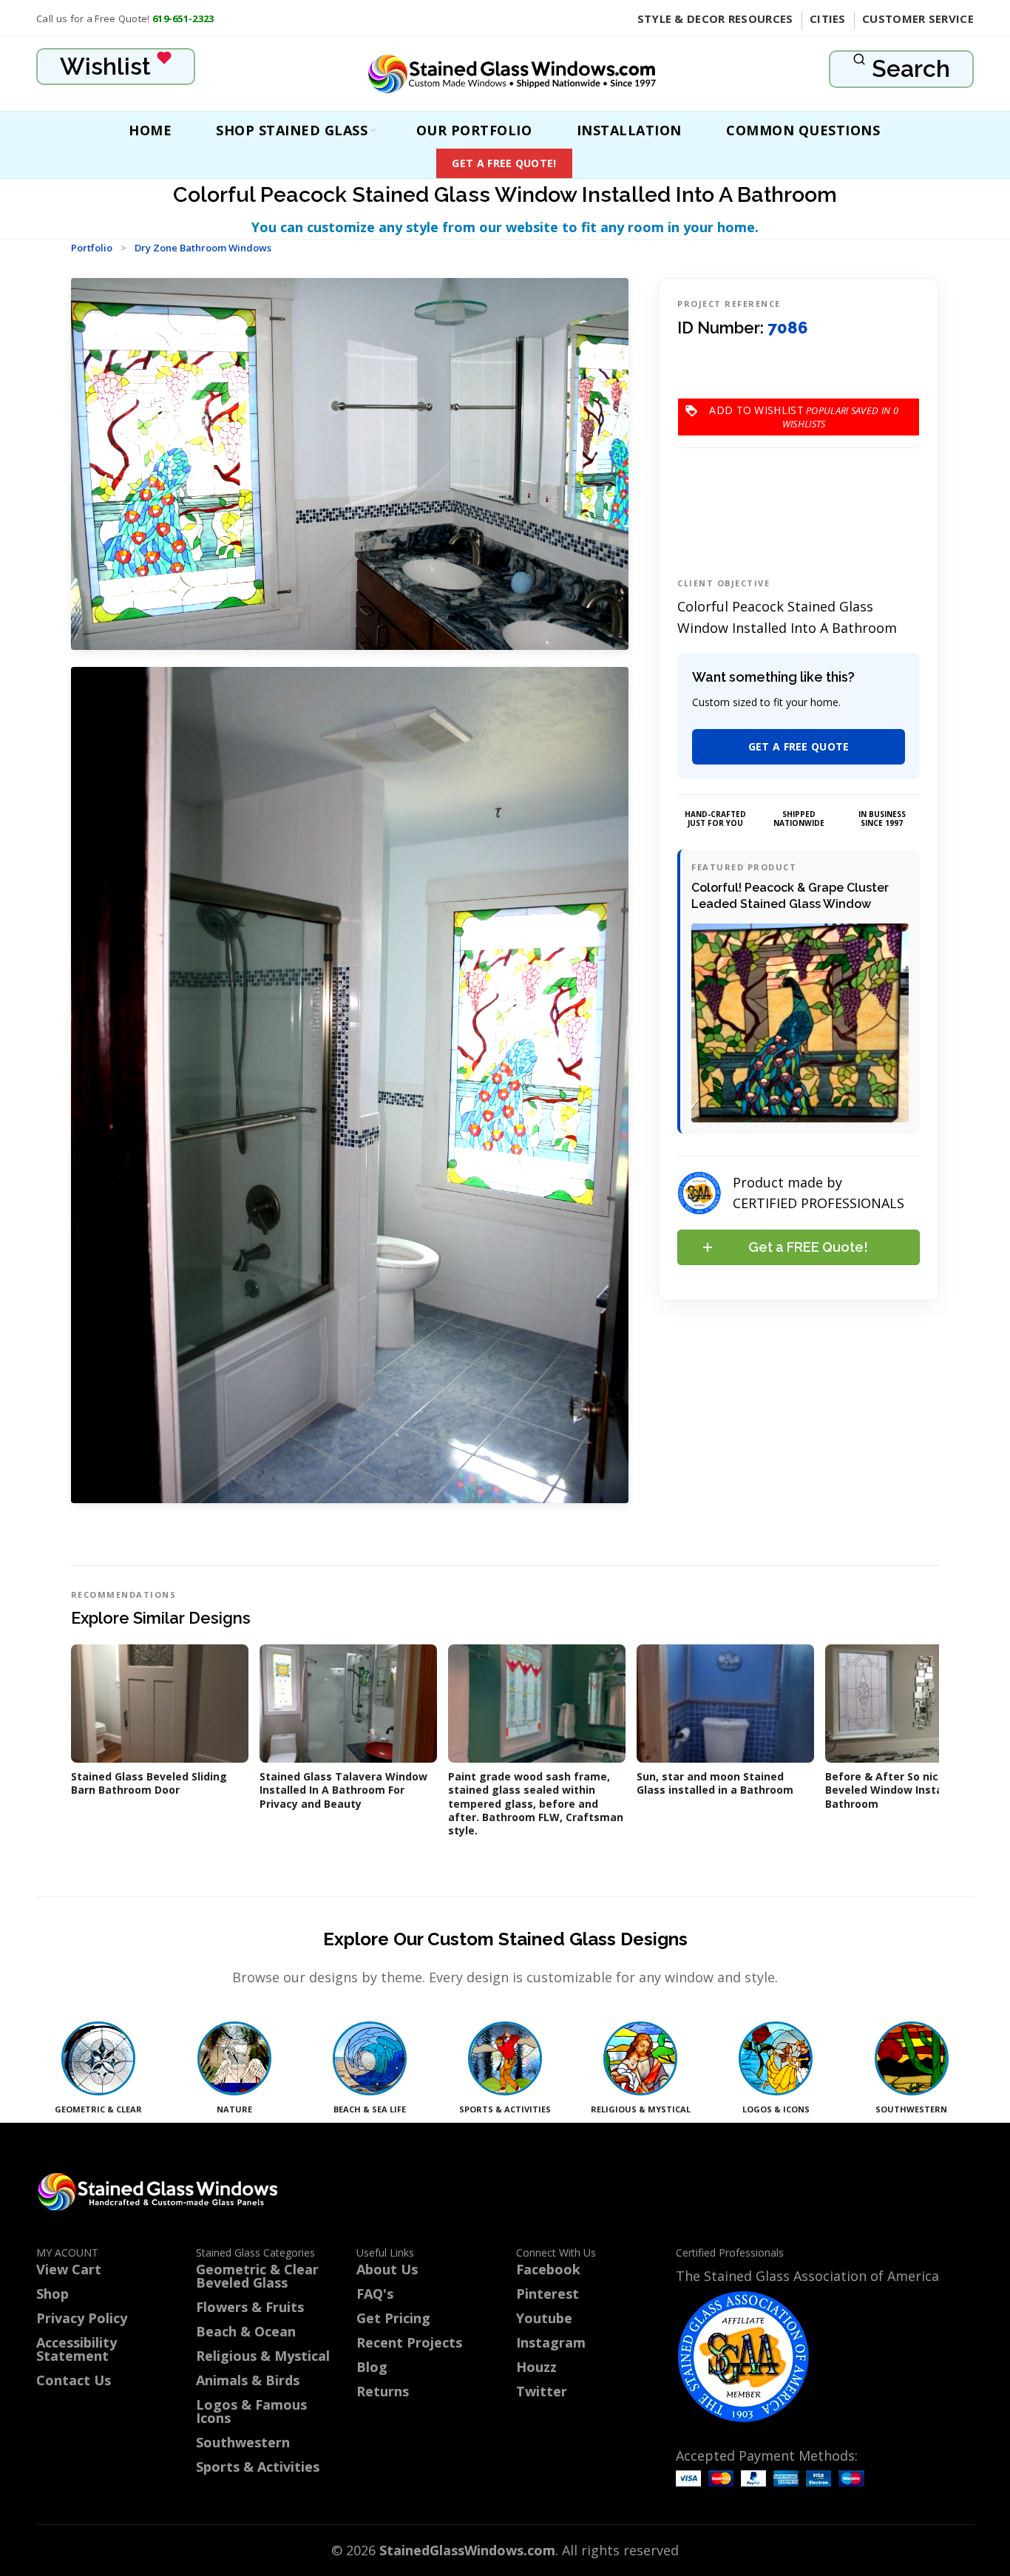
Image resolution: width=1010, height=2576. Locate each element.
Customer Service (918, 18)
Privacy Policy (82, 2318)
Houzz (536, 2367)
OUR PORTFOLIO (474, 130)
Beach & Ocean (246, 2331)
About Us (387, 2269)
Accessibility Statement (77, 2349)
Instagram (551, 2342)
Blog (372, 2367)
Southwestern (243, 2442)
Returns (383, 2391)
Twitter (542, 2391)
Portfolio (92, 248)
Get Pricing (393, 2318)
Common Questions (803, 130)
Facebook (548, 2269)
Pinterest (548, 2294)
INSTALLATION (629, 130)
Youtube (544, 2318)
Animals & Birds (248, 2380)
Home (150, 130)
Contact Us (74, 2380)
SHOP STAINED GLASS (292, 130)
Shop (52, 2294)
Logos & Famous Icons (251, 2411)
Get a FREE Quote (799, 746)
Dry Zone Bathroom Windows (203, 248)
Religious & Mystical (263, 2356)
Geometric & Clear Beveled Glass (257, 2276)
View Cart (69, 2269)
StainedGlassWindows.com (467, 2550)
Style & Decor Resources (715, 18)
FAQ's (375, 2294)
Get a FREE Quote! (504, 163)
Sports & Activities (258, 2467)
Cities (828, 18)
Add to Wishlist (804, 410)
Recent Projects (409, 2342)
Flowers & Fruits (250, 2307)
